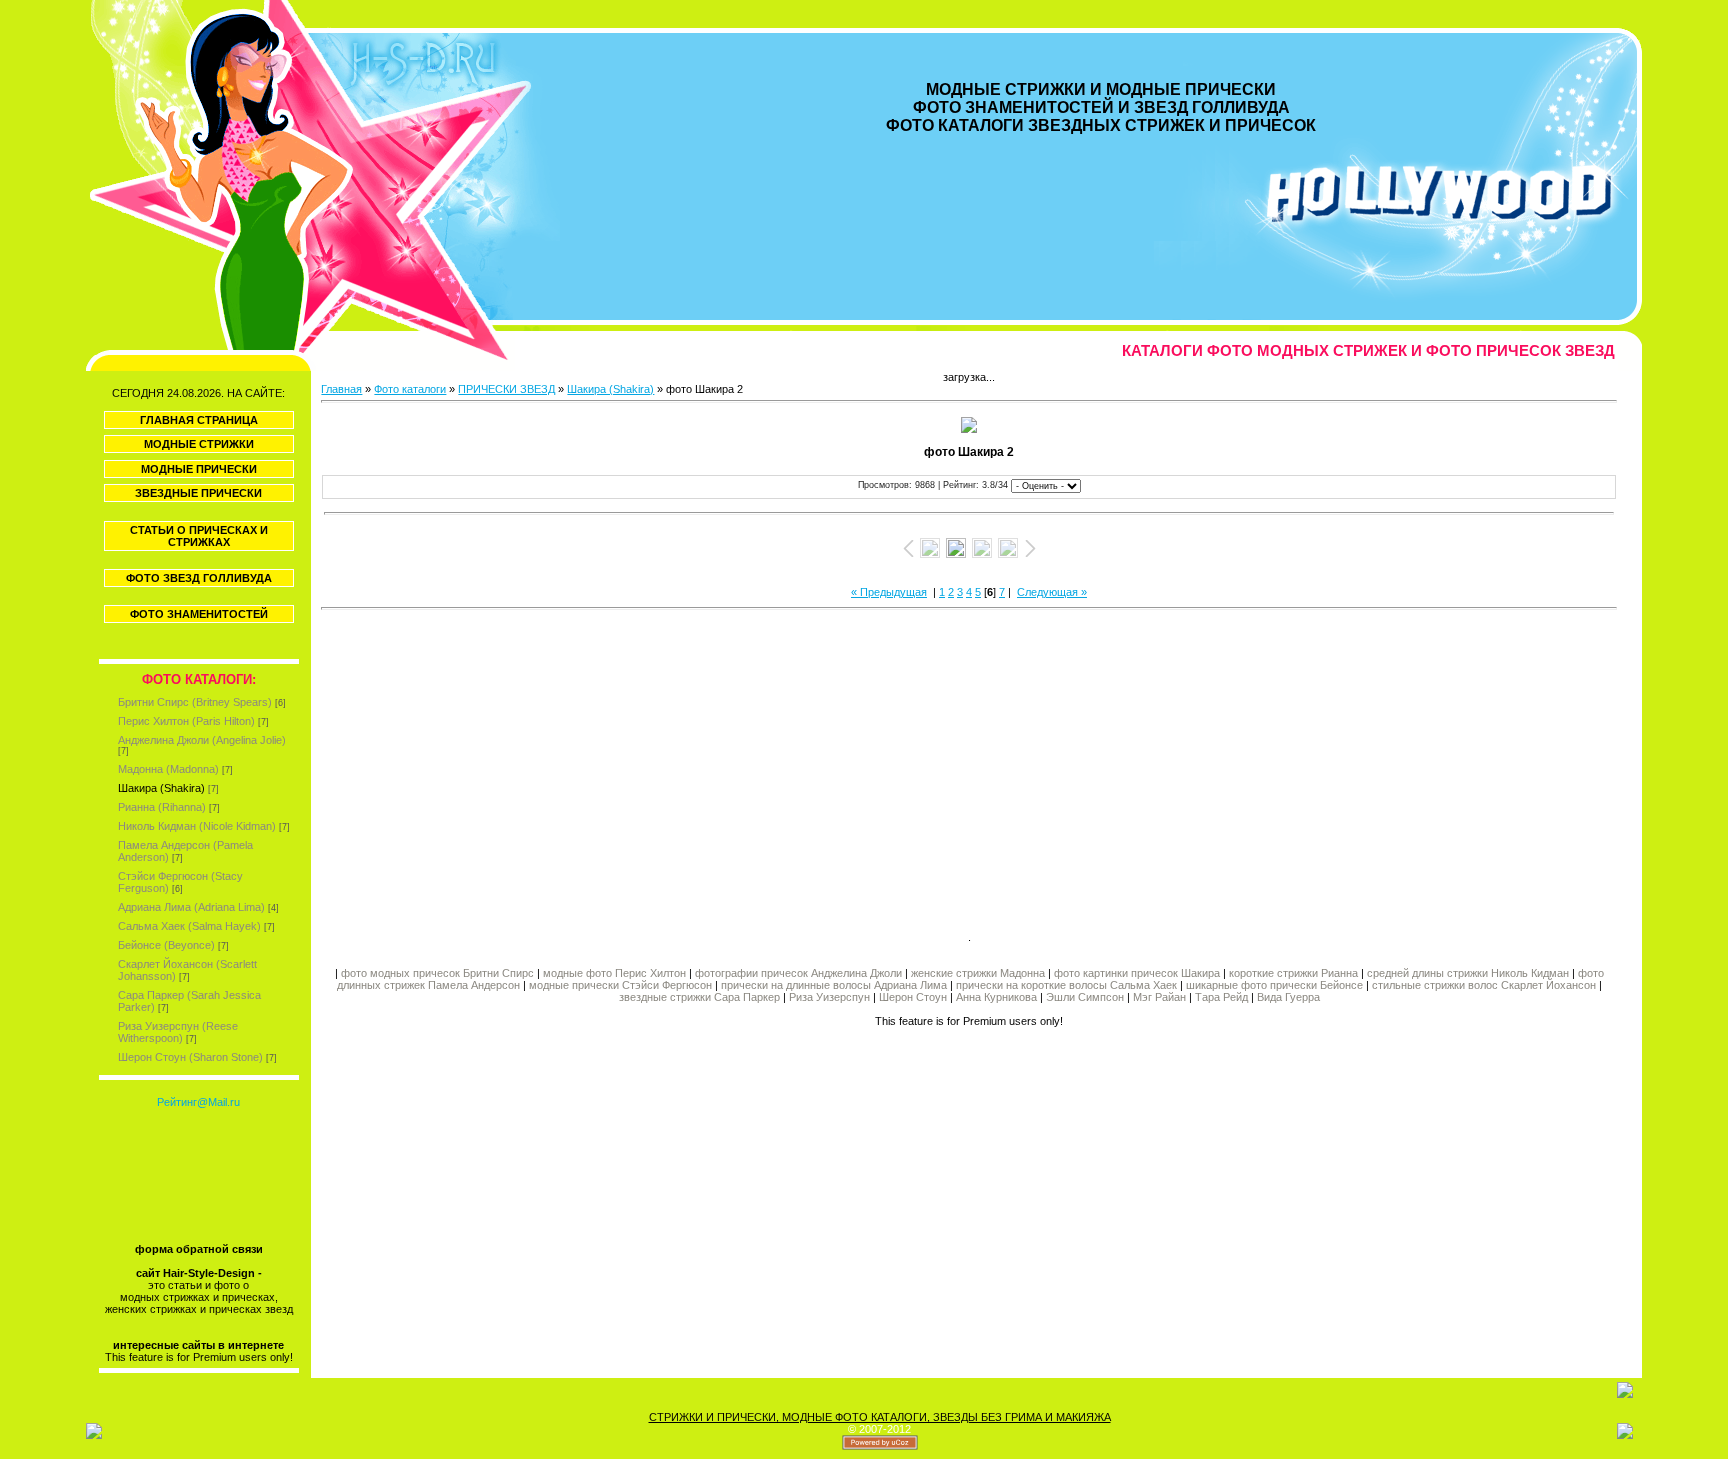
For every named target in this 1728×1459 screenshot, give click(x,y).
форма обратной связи (199, 1249)
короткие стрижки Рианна (1293, 973)
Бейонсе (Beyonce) (166, 945)
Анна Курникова (996, 997)
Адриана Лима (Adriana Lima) (191, 907)
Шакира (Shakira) (161, 788)
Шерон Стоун (913, 997)
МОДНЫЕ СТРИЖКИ (199, 444)
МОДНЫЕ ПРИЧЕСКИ (199, 469)
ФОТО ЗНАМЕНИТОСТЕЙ (199, 614)
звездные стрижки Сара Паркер (699, 997)
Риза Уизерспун (829, 997)
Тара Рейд (1221, 997)
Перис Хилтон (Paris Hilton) (186, 721)
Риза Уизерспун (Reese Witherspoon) (178, 1032)
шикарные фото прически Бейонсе (1274, 985)
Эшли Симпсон (1085, 997)
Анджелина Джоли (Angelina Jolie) (202, 740)
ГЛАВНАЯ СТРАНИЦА (199, 420)
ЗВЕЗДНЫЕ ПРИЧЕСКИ (198, 493)
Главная (341, 389)
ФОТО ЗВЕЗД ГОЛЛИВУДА (199, 578)
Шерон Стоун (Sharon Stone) (190, 1057)
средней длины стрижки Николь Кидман (1468, 973)
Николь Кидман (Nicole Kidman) (197, 826)
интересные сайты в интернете (198, 1345)
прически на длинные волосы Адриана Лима (834, 985)
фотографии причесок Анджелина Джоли (798, 973)
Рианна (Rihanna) (162, 807)
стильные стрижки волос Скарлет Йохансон (1484, 985)
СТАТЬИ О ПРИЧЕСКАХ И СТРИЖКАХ (199, 536)
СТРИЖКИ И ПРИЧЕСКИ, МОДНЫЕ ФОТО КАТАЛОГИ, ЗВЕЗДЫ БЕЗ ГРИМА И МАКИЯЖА (880, 1417)
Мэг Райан (1159, 997)
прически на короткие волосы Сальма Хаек (1066, 985)
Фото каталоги (410, 389)
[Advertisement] (645, 767)
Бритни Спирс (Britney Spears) (195, 702)
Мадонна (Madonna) (168, 769)
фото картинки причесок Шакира (1137, 973)
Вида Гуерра (1288, 997)
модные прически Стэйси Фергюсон (620, 985)
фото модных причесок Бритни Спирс (439, 973)
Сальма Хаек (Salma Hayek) (189, 926)
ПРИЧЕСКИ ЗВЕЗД (506, 389)
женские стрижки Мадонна (978, 973)
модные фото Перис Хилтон (616, 973)
